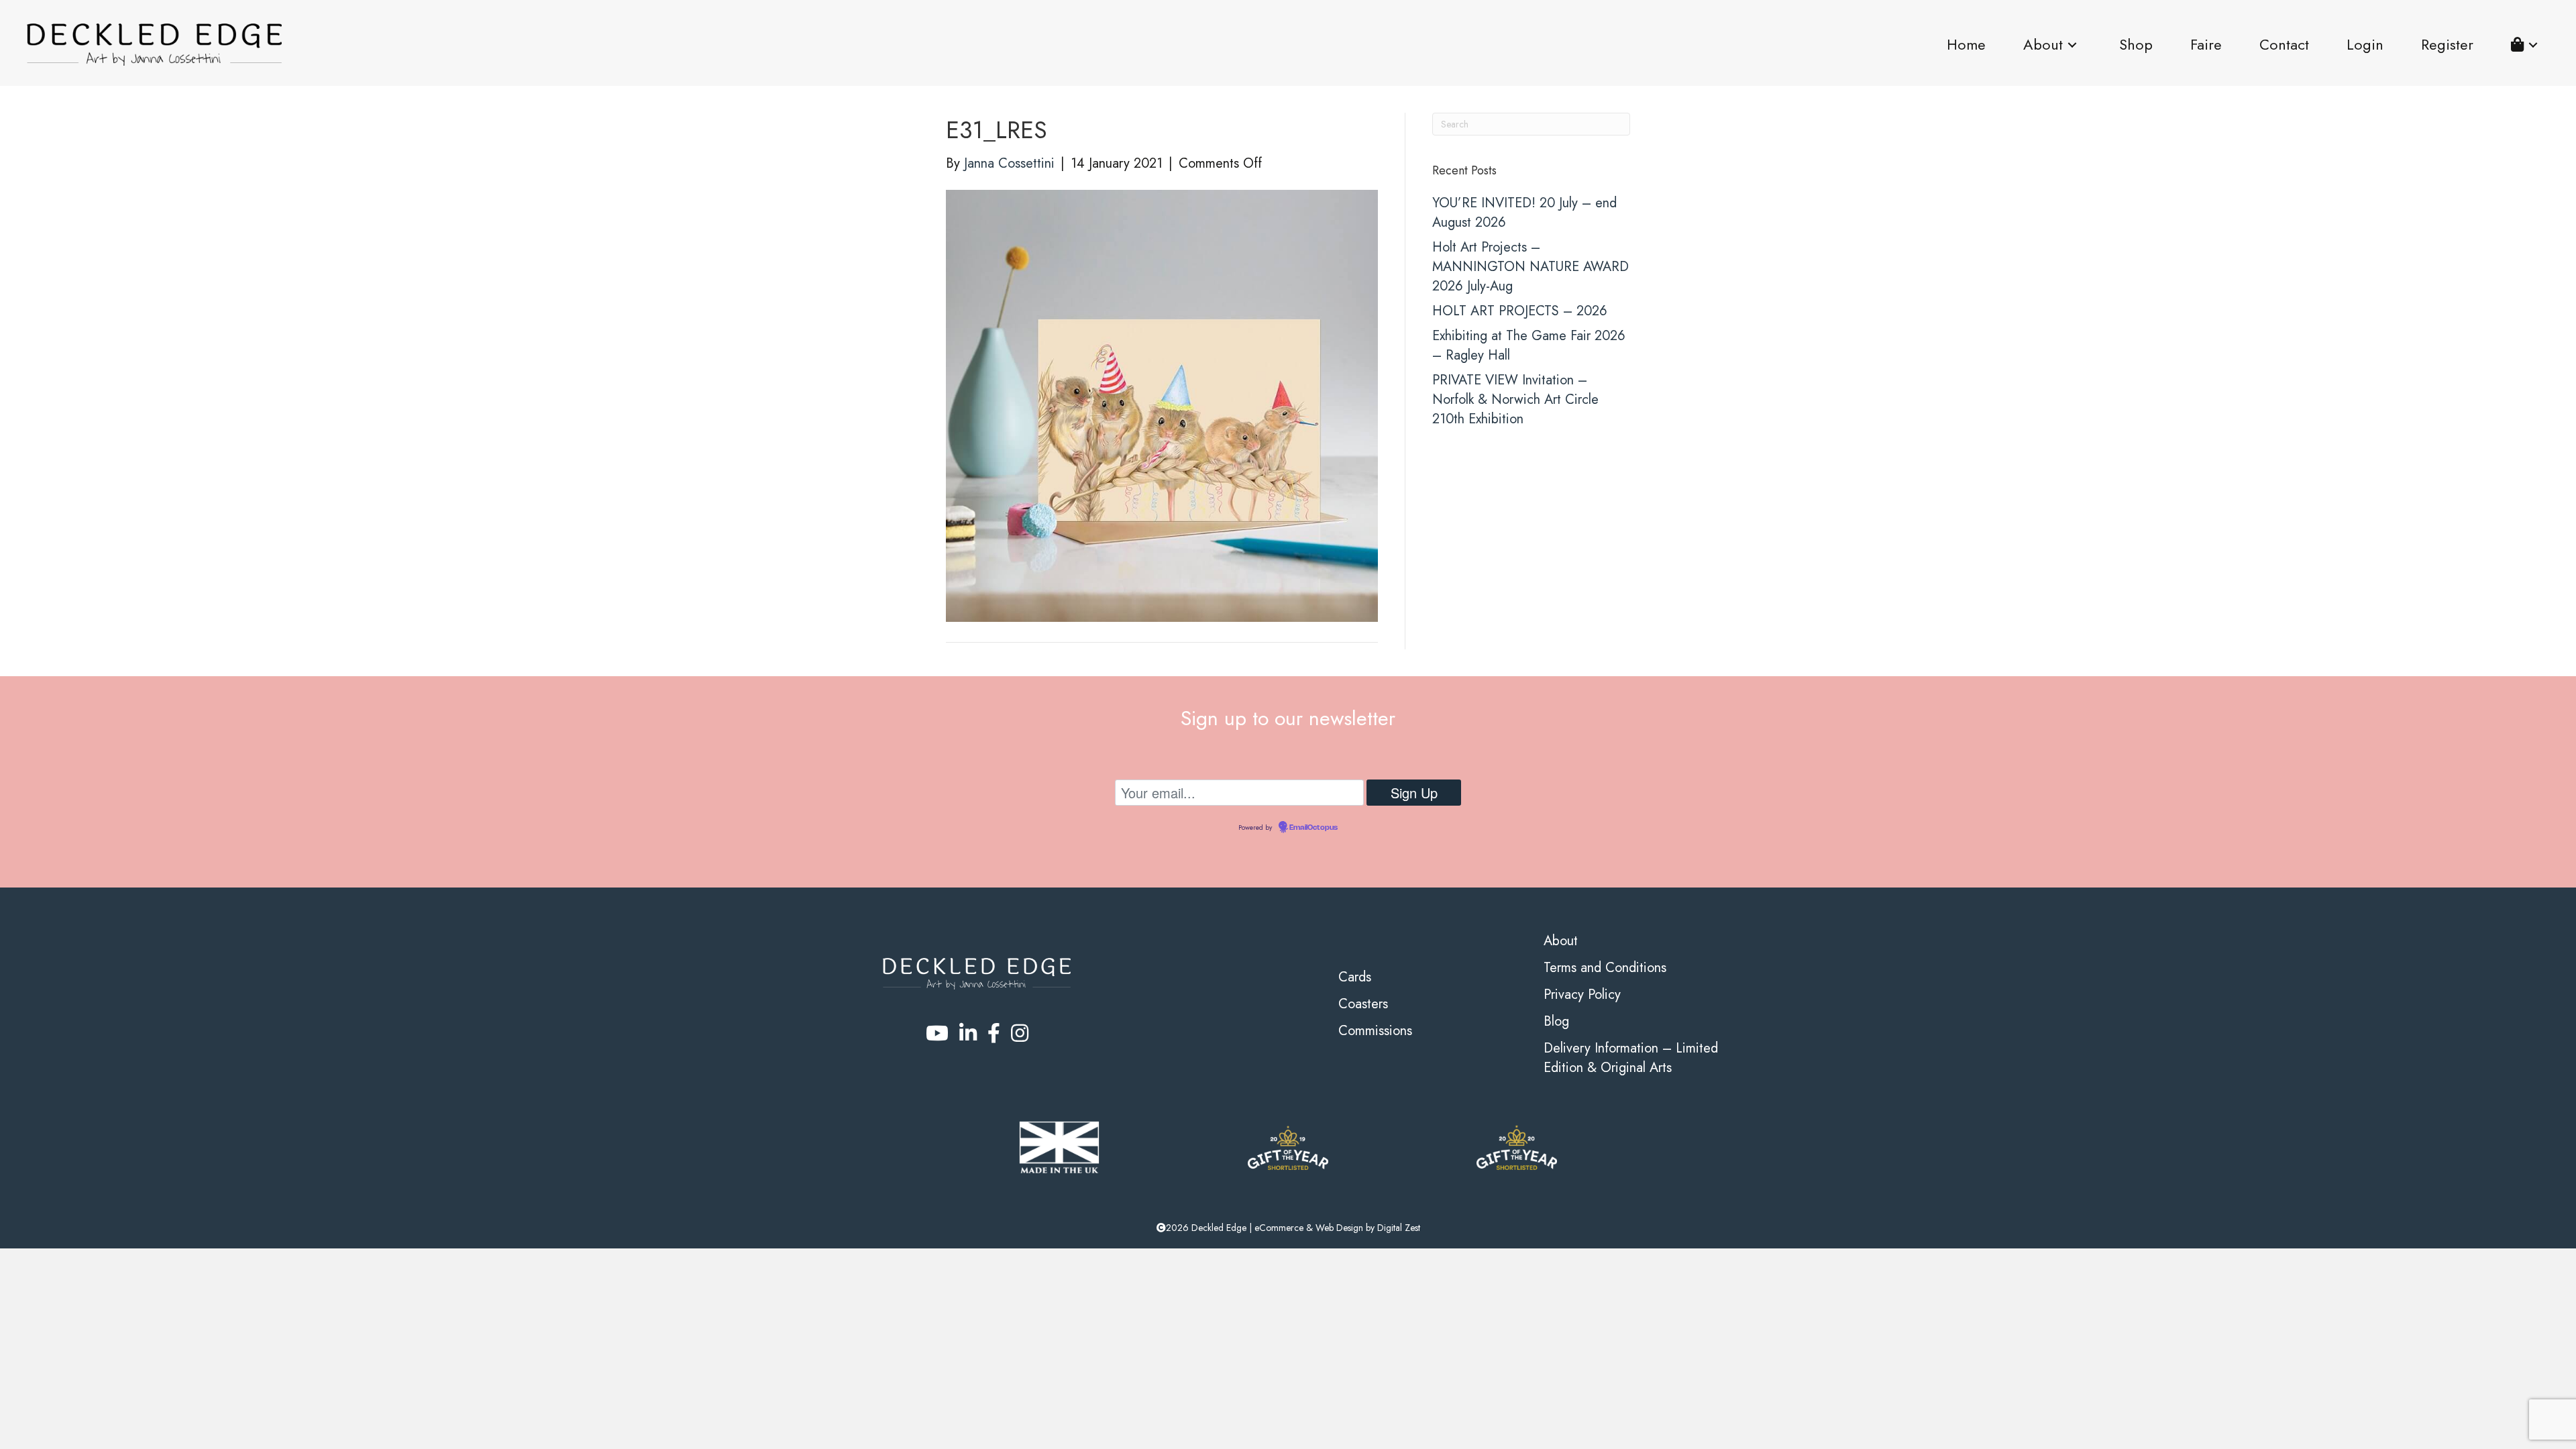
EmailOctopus (1313, 828)
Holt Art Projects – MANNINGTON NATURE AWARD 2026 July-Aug (1531, 267)
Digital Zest (1399, 1228)
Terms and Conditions (1605, 968)
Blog (1556, 1021)
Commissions (1375, 1031)
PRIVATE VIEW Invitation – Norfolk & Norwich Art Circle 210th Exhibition (1515, 399)
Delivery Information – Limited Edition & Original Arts (1631, 1058)
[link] (1966, 45)
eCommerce (1279, 1228)
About (1561, 941)
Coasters (1363, 1004)
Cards (1355, 977)
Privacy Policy (1582, 995)
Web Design (1339, 1228)
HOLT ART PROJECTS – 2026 (1520, 311)
